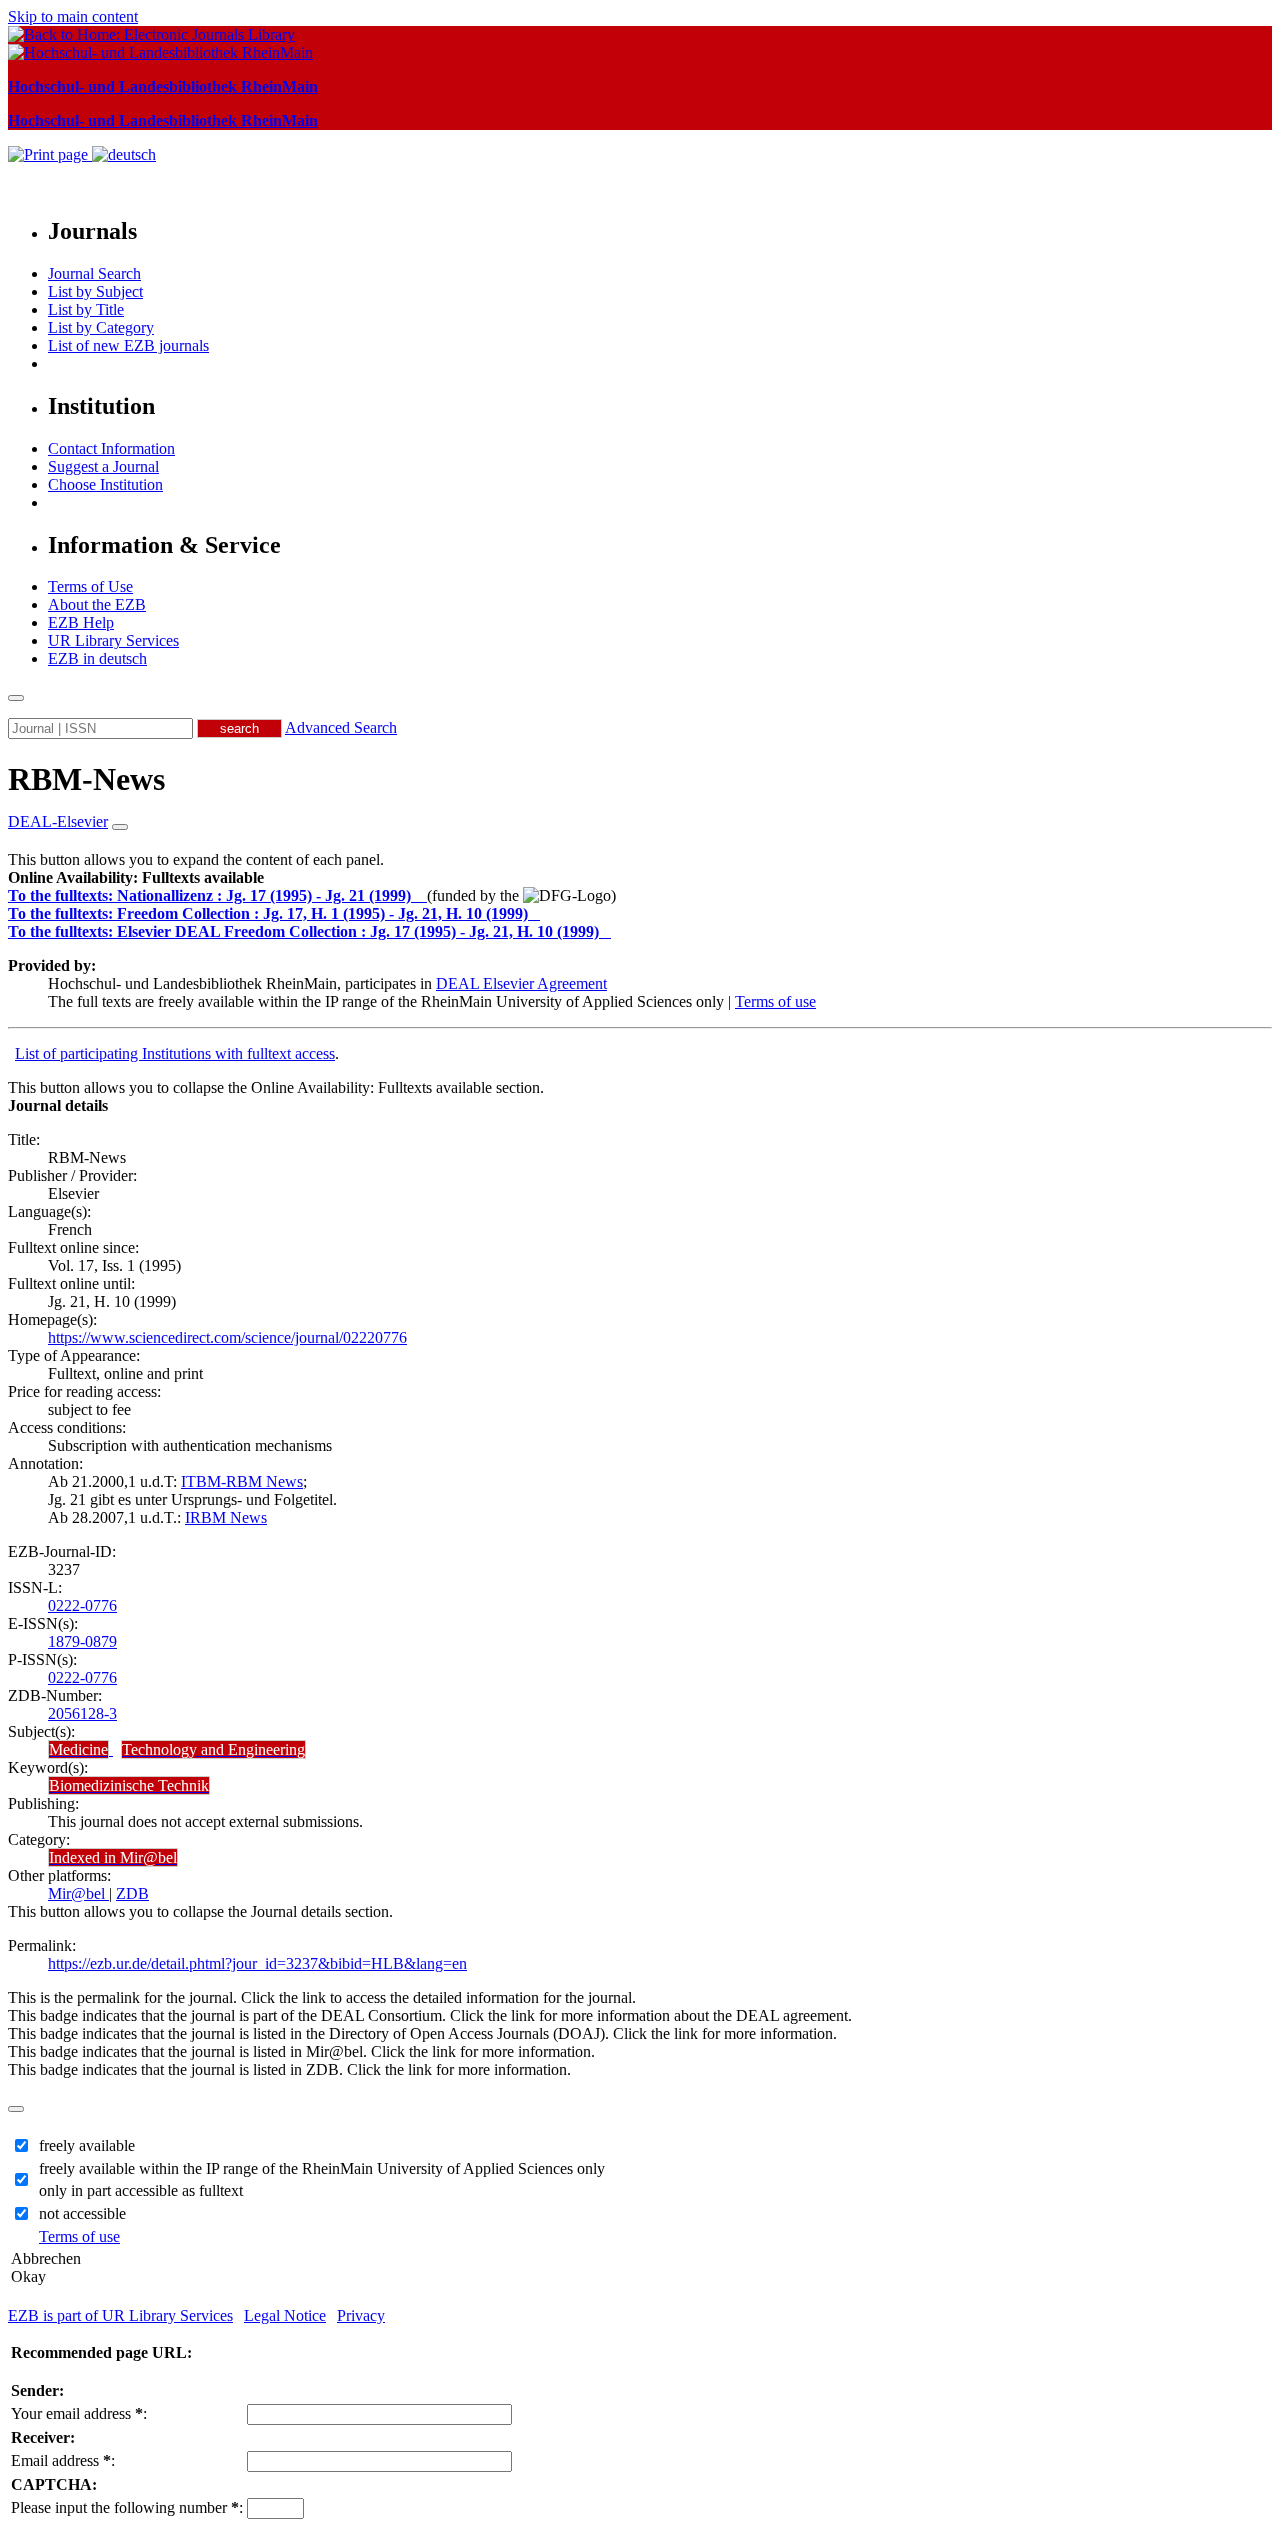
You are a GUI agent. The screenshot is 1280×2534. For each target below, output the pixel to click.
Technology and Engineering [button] (213, 1749)
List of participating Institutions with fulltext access (175, 1053)
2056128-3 (82, 1713)
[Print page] (50, 154)
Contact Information (111, 448)
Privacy (361, 2315)
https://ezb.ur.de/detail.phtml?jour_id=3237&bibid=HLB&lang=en (257, 1963)
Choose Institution (105, 484)
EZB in (97, 658)
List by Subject (95, 291)
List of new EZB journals (128, 345)
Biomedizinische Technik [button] (129, 1785)
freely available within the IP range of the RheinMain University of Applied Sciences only (322, 2168)
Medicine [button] (78, 1749)
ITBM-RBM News (242, 1481)
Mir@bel (78, 1893)
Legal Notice (285, 2315)
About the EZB (97, 604)
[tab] (640, 878)
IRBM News (226, 1517)
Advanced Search (341, 727)
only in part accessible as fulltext (141, 2190)
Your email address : (79, 2413)
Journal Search (94, 273)
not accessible (82, 2213)
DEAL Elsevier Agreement (521, 983)
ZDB (132, 1893)
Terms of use (775, 1001)
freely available (87, 2145)
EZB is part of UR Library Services (120, 2315)
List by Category (101, 327)
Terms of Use (90, 586)
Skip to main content (73, 16)
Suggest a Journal (103, 466)
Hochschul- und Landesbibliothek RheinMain (163, 86)
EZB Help (81, 622)
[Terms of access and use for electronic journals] (421, 895)
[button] (136, 877)
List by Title (86, 309)
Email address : (63, 2460)
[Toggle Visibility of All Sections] (120, 827)
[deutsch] (124, 154)
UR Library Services (113, 640)
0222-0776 (82, 1605)
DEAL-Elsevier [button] (58, 821)
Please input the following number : (127, 2507)
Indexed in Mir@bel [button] (113, 1857)
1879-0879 (82, 1641)
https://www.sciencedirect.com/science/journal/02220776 (227, 1337)
